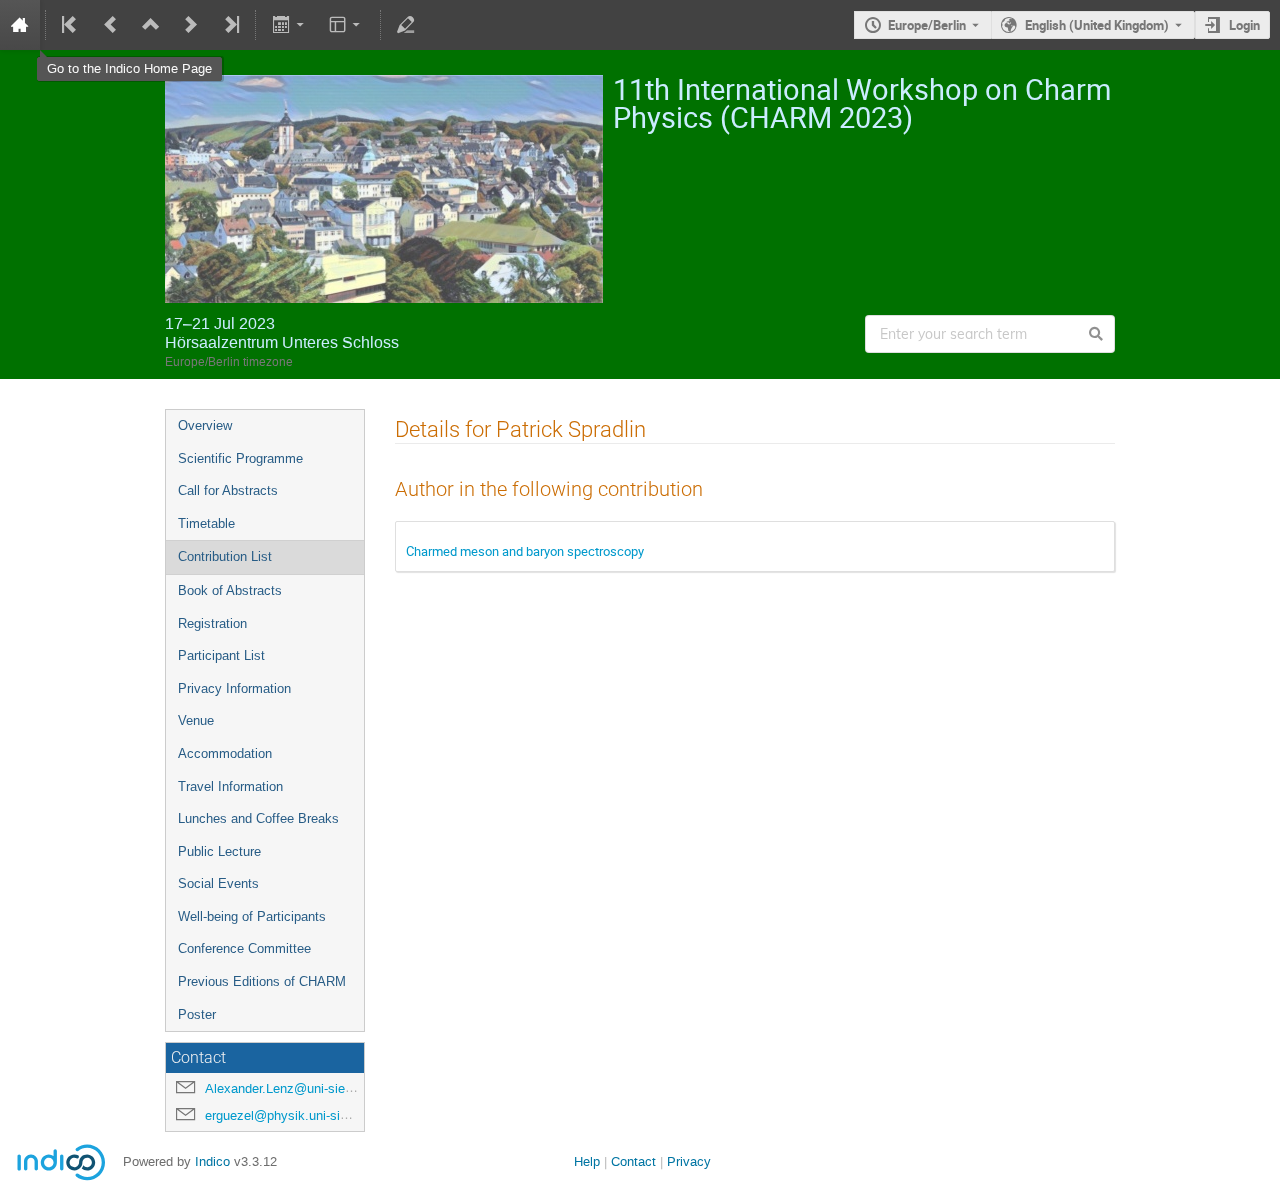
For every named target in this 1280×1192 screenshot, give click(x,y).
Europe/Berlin (927, 25)
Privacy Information (234, 688)
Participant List (221, 655)
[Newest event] (230, 25)
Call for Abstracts (228, 490)
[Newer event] (191, 25)
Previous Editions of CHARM (262, 981)
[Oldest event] (71, 25)
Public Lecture (219, 851)
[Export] (289, 25)
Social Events (218, 883)
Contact (633, 1161)
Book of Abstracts (230, 590)
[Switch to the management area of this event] (406, 25)
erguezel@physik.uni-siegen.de (295, 1115)
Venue (196, 720)
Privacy (689, 1161)
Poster (197, 1014)
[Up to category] (151, 25)
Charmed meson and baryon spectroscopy (525, 551)
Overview (205, 425)
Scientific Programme (240, 458)
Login (1244, 25)
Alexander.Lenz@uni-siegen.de (294, 1088)
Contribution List (225, 556)
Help (587, 1161)
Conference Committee (244, 948)
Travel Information (230, 786)
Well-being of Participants (252, 916)
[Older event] (111, 25)
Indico (212, 1161)
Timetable (206, 523)
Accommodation (225, 753)
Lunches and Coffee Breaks (258, 818)
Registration (212, 623)
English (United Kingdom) (1097, 25)
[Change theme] (346, 25)
